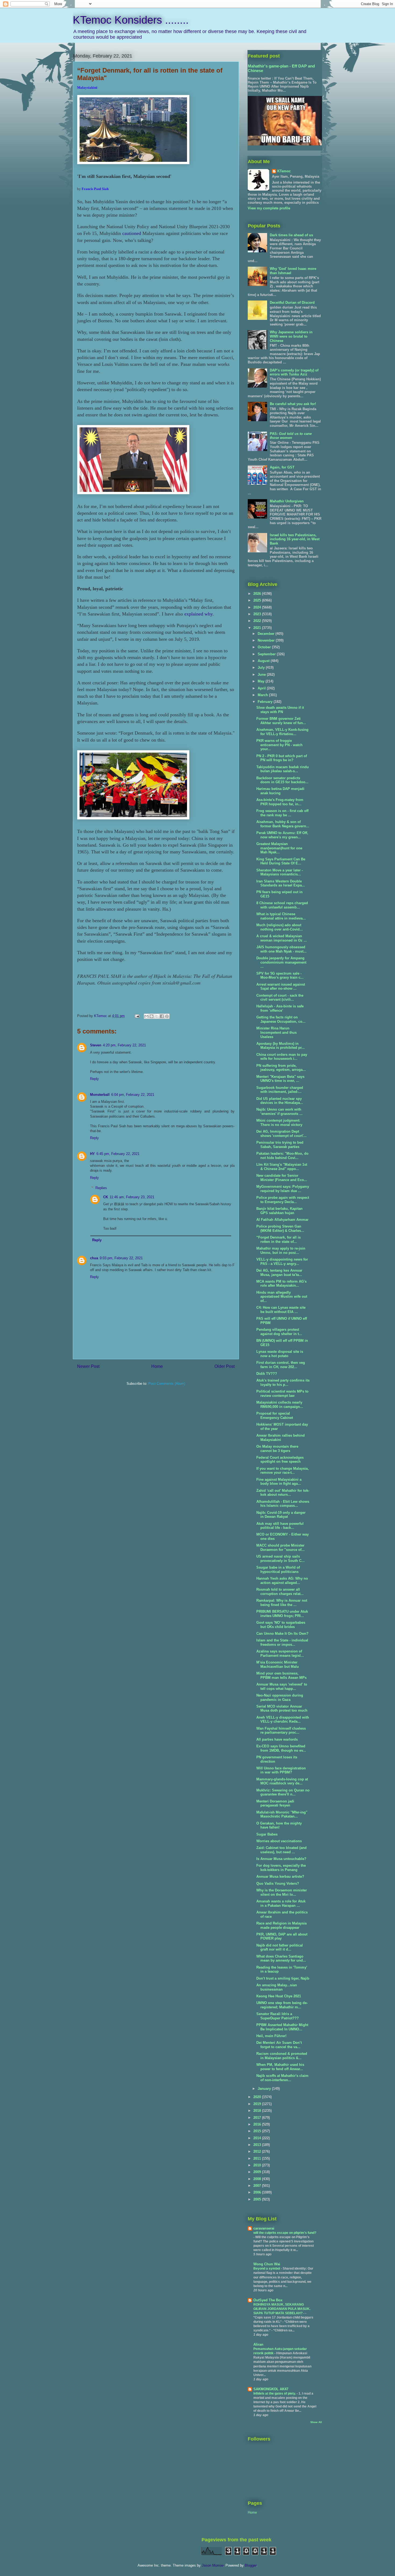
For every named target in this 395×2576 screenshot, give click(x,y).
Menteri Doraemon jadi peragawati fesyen (275, 1803)
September (267, 654)
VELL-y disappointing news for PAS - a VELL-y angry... (282, 1262)
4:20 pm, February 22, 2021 (124, 1045)
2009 (258, 2172)
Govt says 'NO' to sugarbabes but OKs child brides (281, 1625)
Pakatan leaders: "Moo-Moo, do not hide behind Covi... (282, 1156)
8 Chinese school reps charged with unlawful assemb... (282, 905)
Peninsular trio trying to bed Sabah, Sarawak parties (280, 1145)
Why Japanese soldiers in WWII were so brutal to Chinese (291, 336)
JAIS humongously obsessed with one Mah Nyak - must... (281, 949)
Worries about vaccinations (279, 1841)
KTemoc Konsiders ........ (131, 20)
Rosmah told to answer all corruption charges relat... (280, 1592)
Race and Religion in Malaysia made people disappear (281, 1925)
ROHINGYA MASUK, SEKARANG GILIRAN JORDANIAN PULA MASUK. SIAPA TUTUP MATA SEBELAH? (282, 2309)
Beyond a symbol (267, 2269)
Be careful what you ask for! (293, 404)
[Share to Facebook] (162, 1016)
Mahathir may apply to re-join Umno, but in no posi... (281, 1251)
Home (157, 1366)
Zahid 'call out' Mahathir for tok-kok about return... (283, 1493)
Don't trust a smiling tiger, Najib (283, 1978)
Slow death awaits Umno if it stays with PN (280, 710)
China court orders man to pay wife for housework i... (282, 1057)
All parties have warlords (277, 1739)
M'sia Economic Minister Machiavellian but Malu (278, 1664)
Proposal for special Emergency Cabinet (275, 1416)
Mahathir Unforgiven (287, 501)
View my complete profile (269, 208)
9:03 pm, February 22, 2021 (121, 1258)
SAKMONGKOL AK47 (271, 2389)
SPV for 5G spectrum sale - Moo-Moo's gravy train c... (280, 976)
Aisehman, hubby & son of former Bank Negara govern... (283, 824)
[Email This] (146, 1016)
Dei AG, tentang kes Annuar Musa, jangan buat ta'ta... (279, 1273)
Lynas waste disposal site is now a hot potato (280, 1354)
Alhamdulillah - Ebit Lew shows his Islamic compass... (283, 1504)
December (267, 634)
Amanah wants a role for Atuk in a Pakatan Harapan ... (281, 1903)
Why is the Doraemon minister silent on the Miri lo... (282, 1892)
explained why (198, 614)
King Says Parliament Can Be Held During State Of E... (281, 861)
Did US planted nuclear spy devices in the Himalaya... (280, 1101)
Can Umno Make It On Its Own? (282, 1634)
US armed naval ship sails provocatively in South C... (281, 1559)
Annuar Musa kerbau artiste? (280, 1876)
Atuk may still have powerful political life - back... (280, 1526)
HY (92, 1154)
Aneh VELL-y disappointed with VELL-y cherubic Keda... (283, 1720)
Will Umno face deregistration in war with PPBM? (281, 1770)
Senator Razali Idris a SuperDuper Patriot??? (278, 2016)
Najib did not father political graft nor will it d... (280, 1947)
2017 (258, 2118)
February (266, 702)
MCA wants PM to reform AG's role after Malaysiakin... (281, 1284)
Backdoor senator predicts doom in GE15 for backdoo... (282, 780)
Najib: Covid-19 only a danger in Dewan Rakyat (281, 1515)
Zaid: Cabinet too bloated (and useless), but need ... (281, 1850)
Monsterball (100, 1095)
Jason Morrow (213, 2565)
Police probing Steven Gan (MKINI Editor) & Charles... (280, 1228)
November (267, 640)
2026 (258, 594)
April (262, 688)
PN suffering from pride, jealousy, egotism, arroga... (281, 1068)
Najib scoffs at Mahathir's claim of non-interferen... (282, 2078)
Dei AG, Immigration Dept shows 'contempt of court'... (281, 1134)
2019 (258, 2104)
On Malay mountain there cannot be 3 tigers (277, 1449)
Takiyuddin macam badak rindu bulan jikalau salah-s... (283, 769)
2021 (258, 628)
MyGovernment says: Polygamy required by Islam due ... (283, 1189)
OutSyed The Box (268, 2300)
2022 (258, 621)
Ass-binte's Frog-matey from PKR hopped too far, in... (280, 802)
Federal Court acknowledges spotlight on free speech (280, 1460)
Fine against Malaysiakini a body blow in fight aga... (279, 1482)
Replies (101, 1188)
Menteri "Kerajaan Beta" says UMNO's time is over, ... (280, 1079)
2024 (258, 607)
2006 (258, 2192)
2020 (258, 2097)
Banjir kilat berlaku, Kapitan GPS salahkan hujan (279, 1211)
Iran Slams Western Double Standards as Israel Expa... (281, 883)
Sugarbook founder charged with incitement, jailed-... (280, 1090)
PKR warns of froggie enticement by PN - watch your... (279, 745)
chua (94, 1258)
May (262, 681)
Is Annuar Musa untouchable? (281, 1859)
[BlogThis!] (152, 1016)
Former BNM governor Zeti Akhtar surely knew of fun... (281, 721)
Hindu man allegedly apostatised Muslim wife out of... (282, 1297)
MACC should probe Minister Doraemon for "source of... (281, 1548)
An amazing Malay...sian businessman (277, 1987)
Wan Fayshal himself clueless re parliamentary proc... (281, 1731)
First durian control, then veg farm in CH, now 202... (281, 1365)
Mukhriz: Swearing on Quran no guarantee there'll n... (283, 1792)
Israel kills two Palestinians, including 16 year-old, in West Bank (295, 539)
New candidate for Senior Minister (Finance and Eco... (282, 1178)
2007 (258, 2186)
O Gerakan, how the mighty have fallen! (279, 1825)
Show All (316, 2422)
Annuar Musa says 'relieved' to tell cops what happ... (282, 1686)
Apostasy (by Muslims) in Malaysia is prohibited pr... (281, 1046)
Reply (94, 1079)
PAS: (291, 436)
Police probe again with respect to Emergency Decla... (283, 1200)
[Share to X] (157, 1016)
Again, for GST (282, 467)
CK (106, 1197)
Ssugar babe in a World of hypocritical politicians (278, 1570)
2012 (258, 2151)
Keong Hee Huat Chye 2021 (279, 1996)
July (262, 668)
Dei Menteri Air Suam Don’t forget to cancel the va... (279, 2045)
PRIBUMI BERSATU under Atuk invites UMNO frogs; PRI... (282, 1614)
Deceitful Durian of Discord (292, 303)
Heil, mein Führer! (271, 2036)
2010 (258, 2165)
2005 (258, 2199)
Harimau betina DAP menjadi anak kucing (280, 791)
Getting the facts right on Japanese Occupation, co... (281, 1019)
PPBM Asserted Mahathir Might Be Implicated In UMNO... (282, 2027)
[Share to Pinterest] (167, 1016)
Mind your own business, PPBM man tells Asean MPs (281, 1675)
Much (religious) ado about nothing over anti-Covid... (280, 927)
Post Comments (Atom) (167, 1384)
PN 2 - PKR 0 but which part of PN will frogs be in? (282, 758)
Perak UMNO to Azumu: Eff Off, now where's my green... (282, 835)
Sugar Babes (267, 1834)
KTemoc (284, 171)
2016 (258, 2124)
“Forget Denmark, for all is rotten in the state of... (279, 1239)
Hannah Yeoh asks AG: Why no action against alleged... (282, 1581)
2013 (258, 2145)
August (264, 661)
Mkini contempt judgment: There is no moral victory (279, 1123)
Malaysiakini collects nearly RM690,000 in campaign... (280, 1405)
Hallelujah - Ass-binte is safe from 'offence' (280, 1008)
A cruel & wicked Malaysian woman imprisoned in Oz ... (282, 938)
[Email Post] (137, 1016)
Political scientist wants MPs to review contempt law (282, 1393)
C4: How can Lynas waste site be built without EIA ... (281, 1310)
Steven (96, 1045)
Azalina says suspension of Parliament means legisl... (280, 1653)
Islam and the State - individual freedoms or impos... (282, 1642)
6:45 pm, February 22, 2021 (118, 1154)
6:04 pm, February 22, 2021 (133, 1095)
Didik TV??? (267, 1374)
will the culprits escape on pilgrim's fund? (285, 2233)
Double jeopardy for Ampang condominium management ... (281, 962)
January (265, 2089)
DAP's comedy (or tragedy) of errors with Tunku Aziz (294, 372)
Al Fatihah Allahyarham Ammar (282, 1220)
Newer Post (88, 1366)
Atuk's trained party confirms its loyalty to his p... (283, 1382)
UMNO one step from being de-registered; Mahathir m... (282, 2005)
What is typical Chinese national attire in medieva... (281, 916)
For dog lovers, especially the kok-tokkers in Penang (281, 1868)
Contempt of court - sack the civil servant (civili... (280, 998)
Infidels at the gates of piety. (275, 2393)
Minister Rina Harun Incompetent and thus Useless (276, 1032)
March (263, 695)
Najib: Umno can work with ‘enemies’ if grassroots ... (279, 1112)
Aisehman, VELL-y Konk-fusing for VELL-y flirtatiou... (282, 732)
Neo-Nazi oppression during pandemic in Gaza (280, 1697)
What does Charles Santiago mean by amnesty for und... (281, 1958)
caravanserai (264, 2228)
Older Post (225, 1366)
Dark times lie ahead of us (291, 235)
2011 (258, 2158)
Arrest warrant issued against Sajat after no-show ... (281, 987)
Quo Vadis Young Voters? (278, 1883)
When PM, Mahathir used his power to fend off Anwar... (280, 2067)
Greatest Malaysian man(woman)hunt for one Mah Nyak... (279, 848)
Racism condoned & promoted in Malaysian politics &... (282, 2056)
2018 (258, 2111)
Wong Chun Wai (267, 2264)
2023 (258, 614)
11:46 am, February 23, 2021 (132, 1197)
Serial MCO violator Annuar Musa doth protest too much (282, 1709)
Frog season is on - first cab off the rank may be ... (282, 813)
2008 (258, 2179)
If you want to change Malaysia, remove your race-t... (283, 1471)
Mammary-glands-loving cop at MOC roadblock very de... (282, 1781)
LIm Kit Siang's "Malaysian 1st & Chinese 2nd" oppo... (282, 1167)
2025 (258, 600)
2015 (258, 2131)
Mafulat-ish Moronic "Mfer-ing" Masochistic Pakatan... (282, 1814)
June (262, 675)
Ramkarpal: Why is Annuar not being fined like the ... (282, 1603)
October (265, 647)
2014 (258, 2138)
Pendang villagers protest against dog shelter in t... (279, 1332)
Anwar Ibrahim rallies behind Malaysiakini (281, 1438)
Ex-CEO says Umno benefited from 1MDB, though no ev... (281, 1748)
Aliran (258, 2344)
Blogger (251, 2565)
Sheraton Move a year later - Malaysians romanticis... (280, 872)
